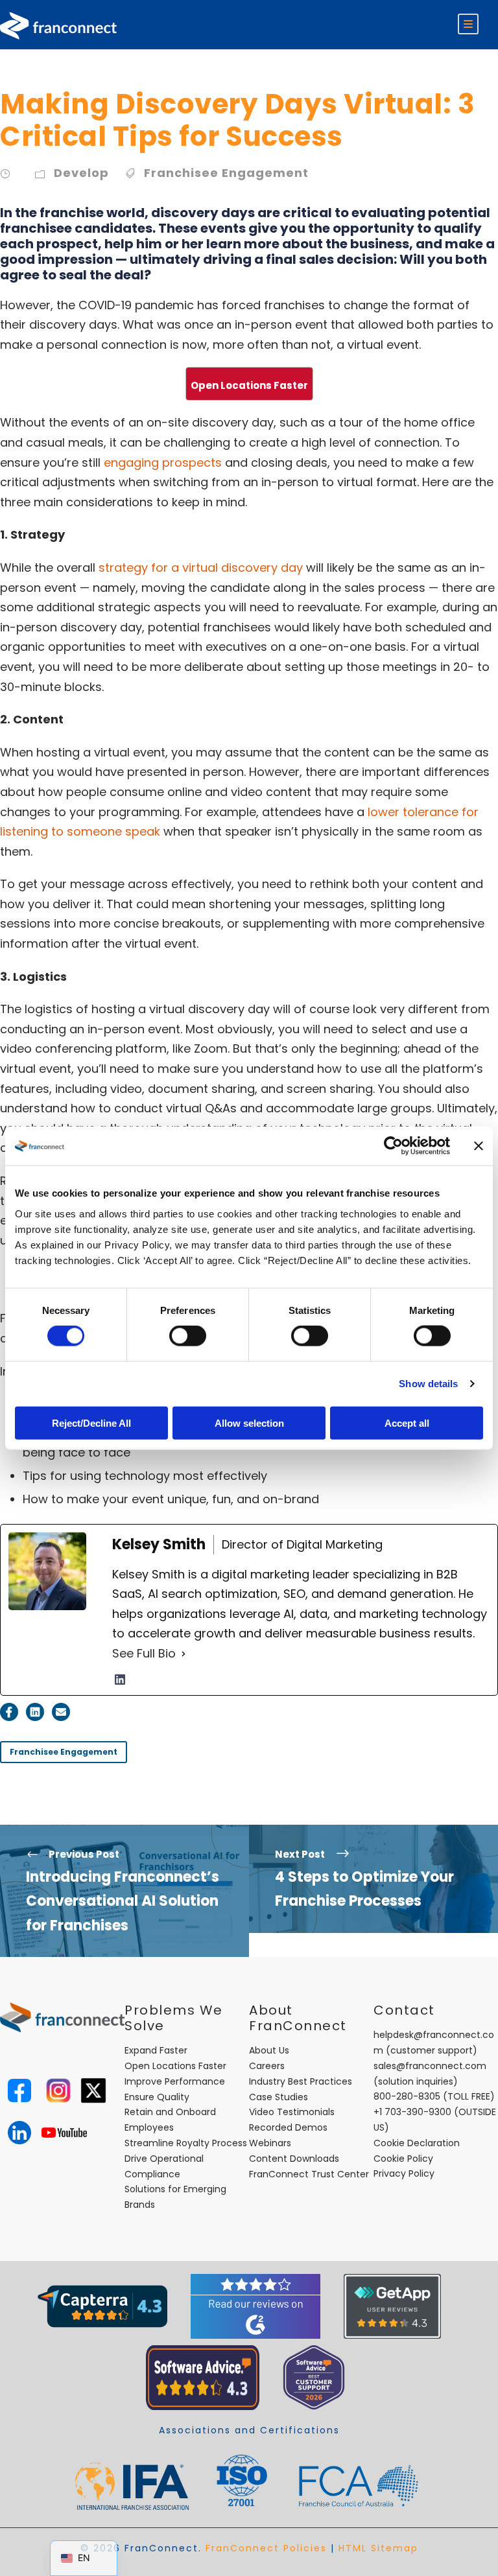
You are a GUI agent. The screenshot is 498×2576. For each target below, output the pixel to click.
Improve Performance (175, 2081)
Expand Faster (156, 2050)
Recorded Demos (288, 2127)
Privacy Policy (404, 2173)
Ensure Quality (157, 2097)
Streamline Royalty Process (186, 2143)
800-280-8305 (407, 2096)
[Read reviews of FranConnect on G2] (255, 2306)
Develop (81, 173)
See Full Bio (144, 1653)
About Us (269, 2050)
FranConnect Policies (266, 2548)
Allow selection (249, 1423)
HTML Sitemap (378, 2548)
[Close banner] (479, 1146)
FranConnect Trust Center (309, 2174)
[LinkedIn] (120, 1680)
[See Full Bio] (184, 1654)
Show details (428, 1384)
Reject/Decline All (91, 1423)
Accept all (407, 1423)
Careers (267, 2066)
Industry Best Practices (301, 2081)
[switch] (188, 1336)
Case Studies (279, 2097)
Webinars (270, 2143)
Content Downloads (294, 2159)
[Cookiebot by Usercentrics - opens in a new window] (393, 1146)
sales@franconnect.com (430, 2066)
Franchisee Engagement (226, 173)
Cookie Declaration (417, 2143)
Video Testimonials (292, 2112)
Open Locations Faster (175, 2066)
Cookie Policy (403, 2159)
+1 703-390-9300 (412, 2112)
